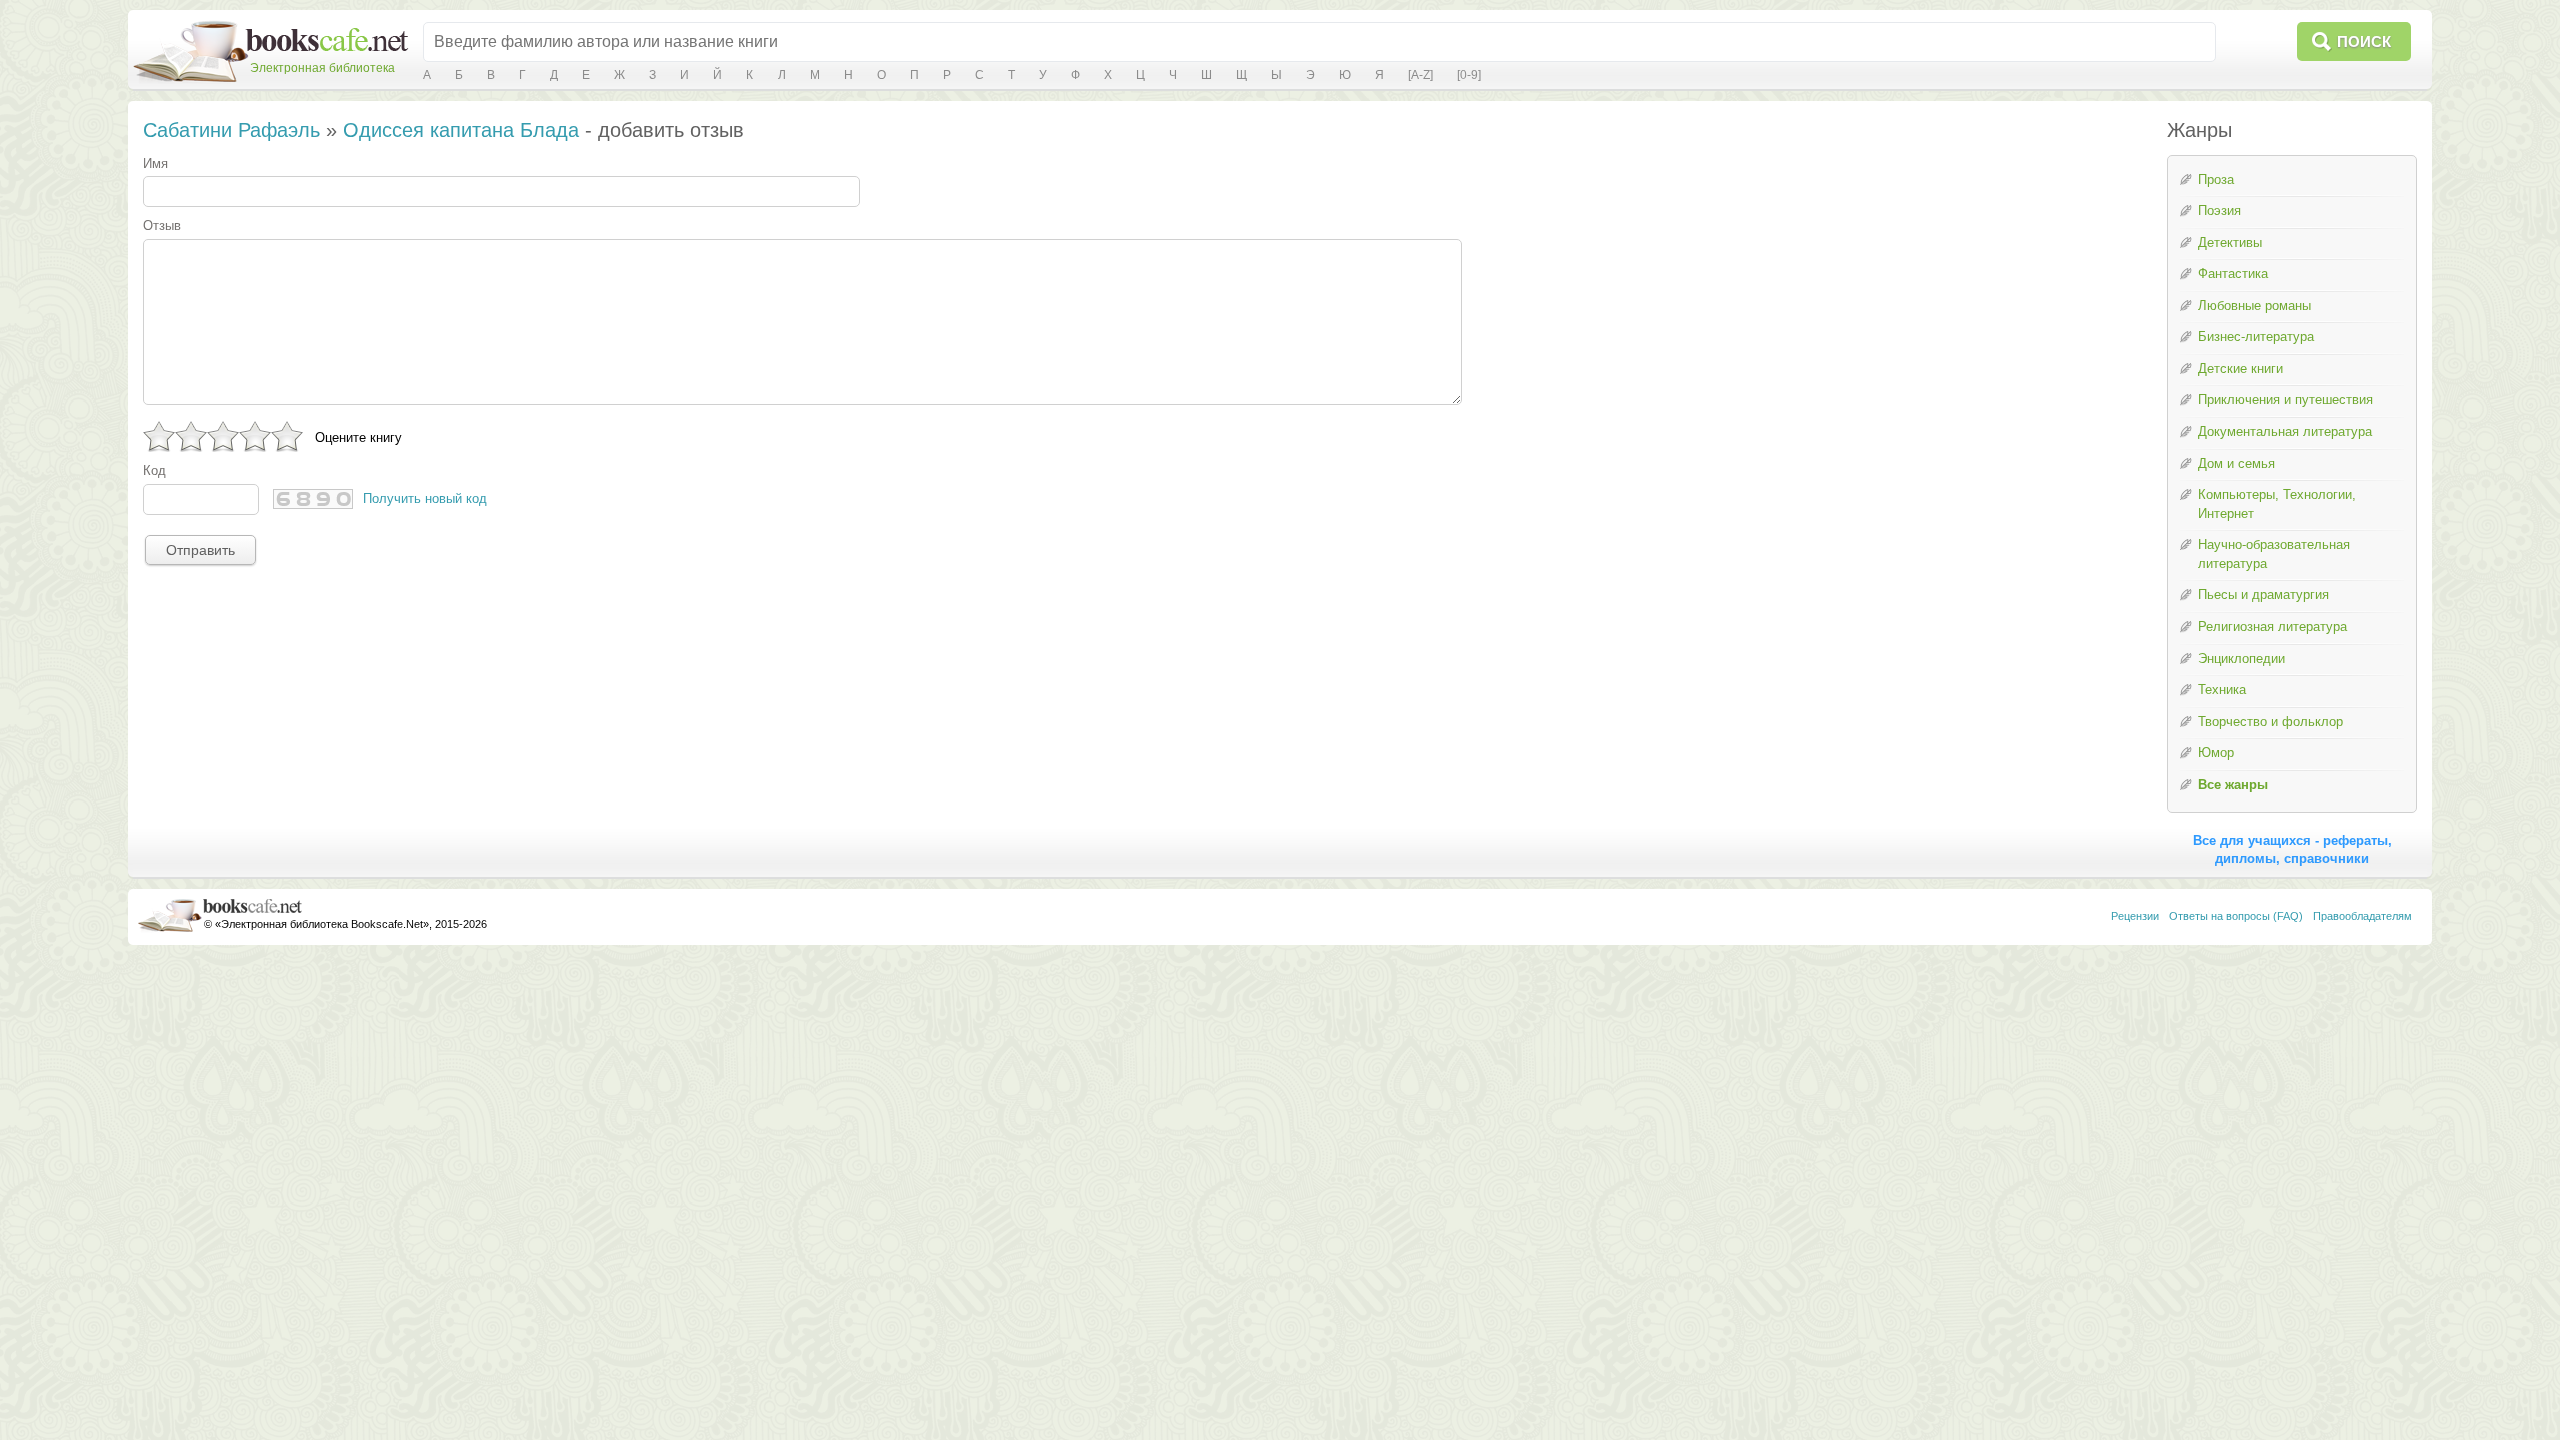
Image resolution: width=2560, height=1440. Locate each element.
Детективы (2230, 242)
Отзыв (162, 225)
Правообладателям (2362, 916)
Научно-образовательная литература (2274, 554)
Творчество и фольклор (2270, 721)
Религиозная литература (2272, 626)
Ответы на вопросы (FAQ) (2236, 916)
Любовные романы (2254, 305)
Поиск (2364, 41)
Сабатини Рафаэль (231, 130)
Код (154, 470)
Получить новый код (425, 498)
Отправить (200, 550)
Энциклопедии (2241, 658)
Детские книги (2240, 368)
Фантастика (2233, 273)
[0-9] (1469, 75)
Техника (2222, 689)
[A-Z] (1420, 75)
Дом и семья (2236, 463)
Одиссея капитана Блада (461, 130)
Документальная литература (2285, 431)
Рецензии (2135, 916)
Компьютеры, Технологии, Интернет (2277, 504)
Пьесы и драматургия (2263, 594)
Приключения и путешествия (2285, 399)
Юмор (2216, 752)
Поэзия (2219, 210)
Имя (155, 163)
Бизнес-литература (2256, 336)
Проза (2216, 179)
